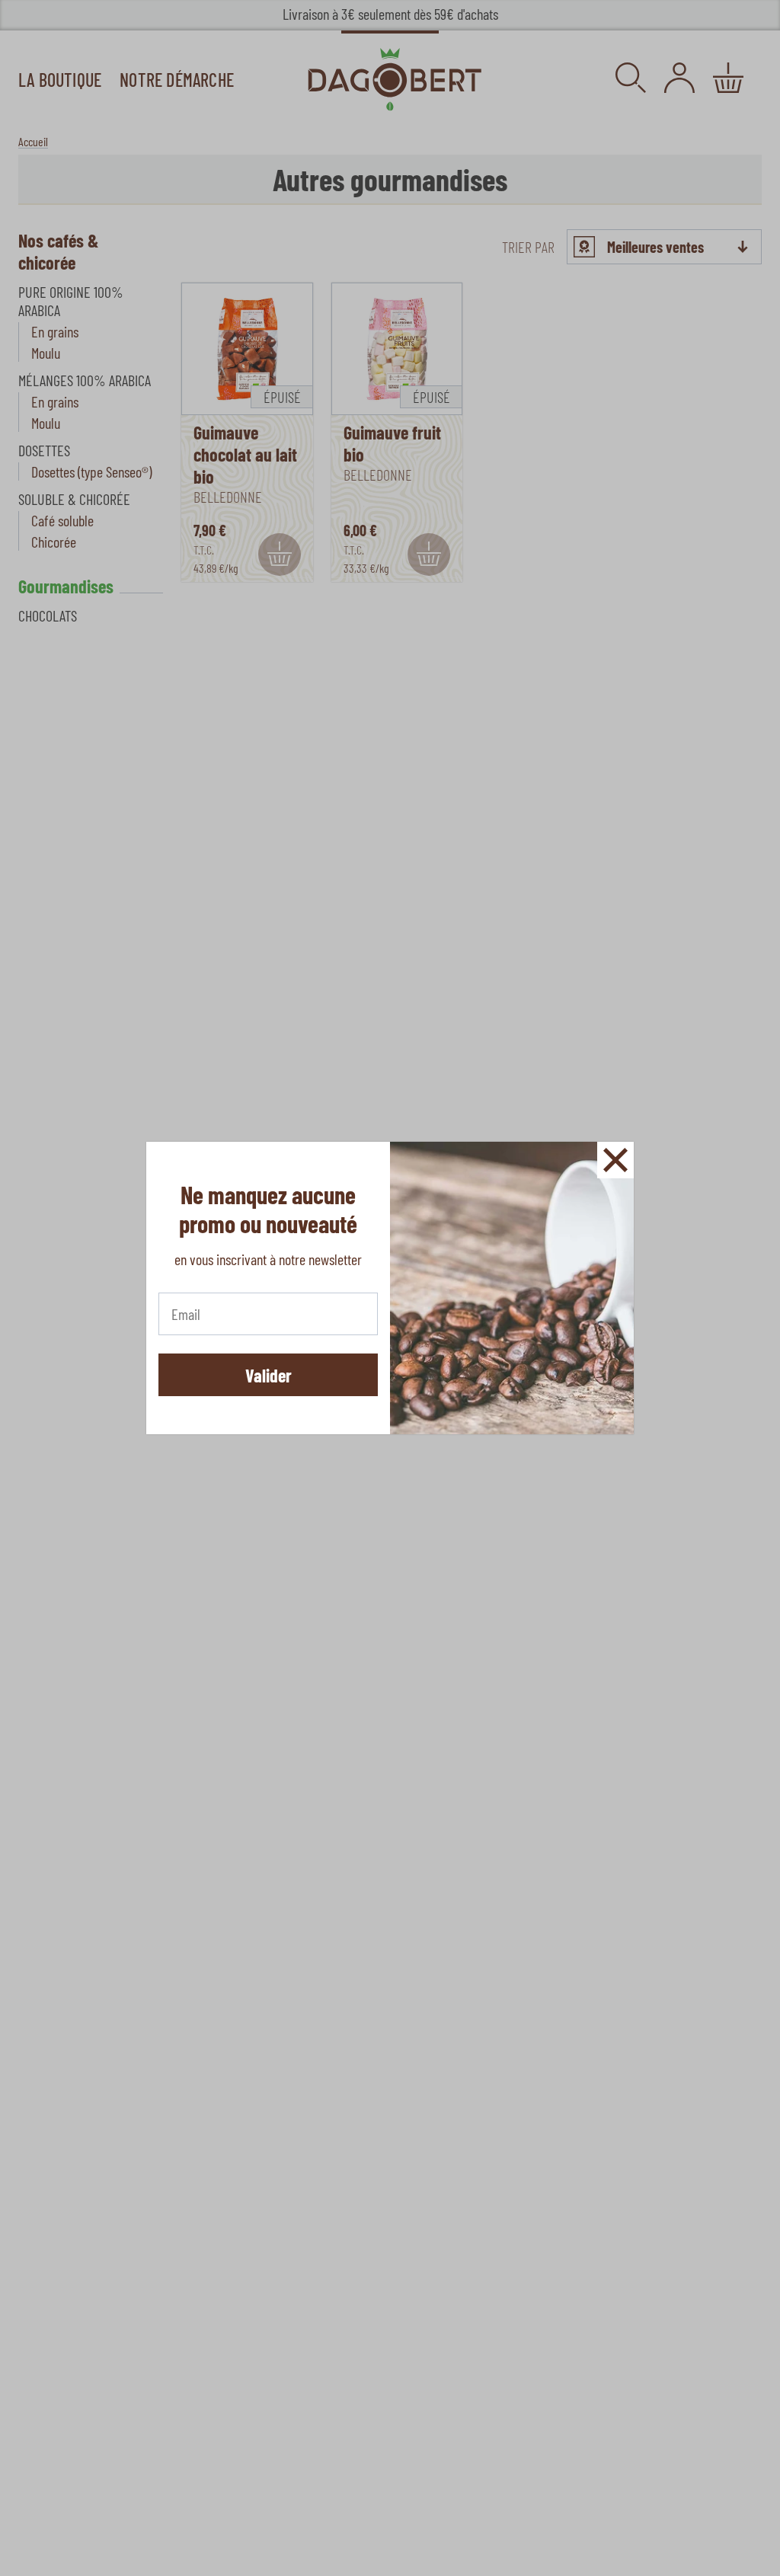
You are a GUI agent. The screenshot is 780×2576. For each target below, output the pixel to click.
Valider (269, 1375)
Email (185, 1311)
